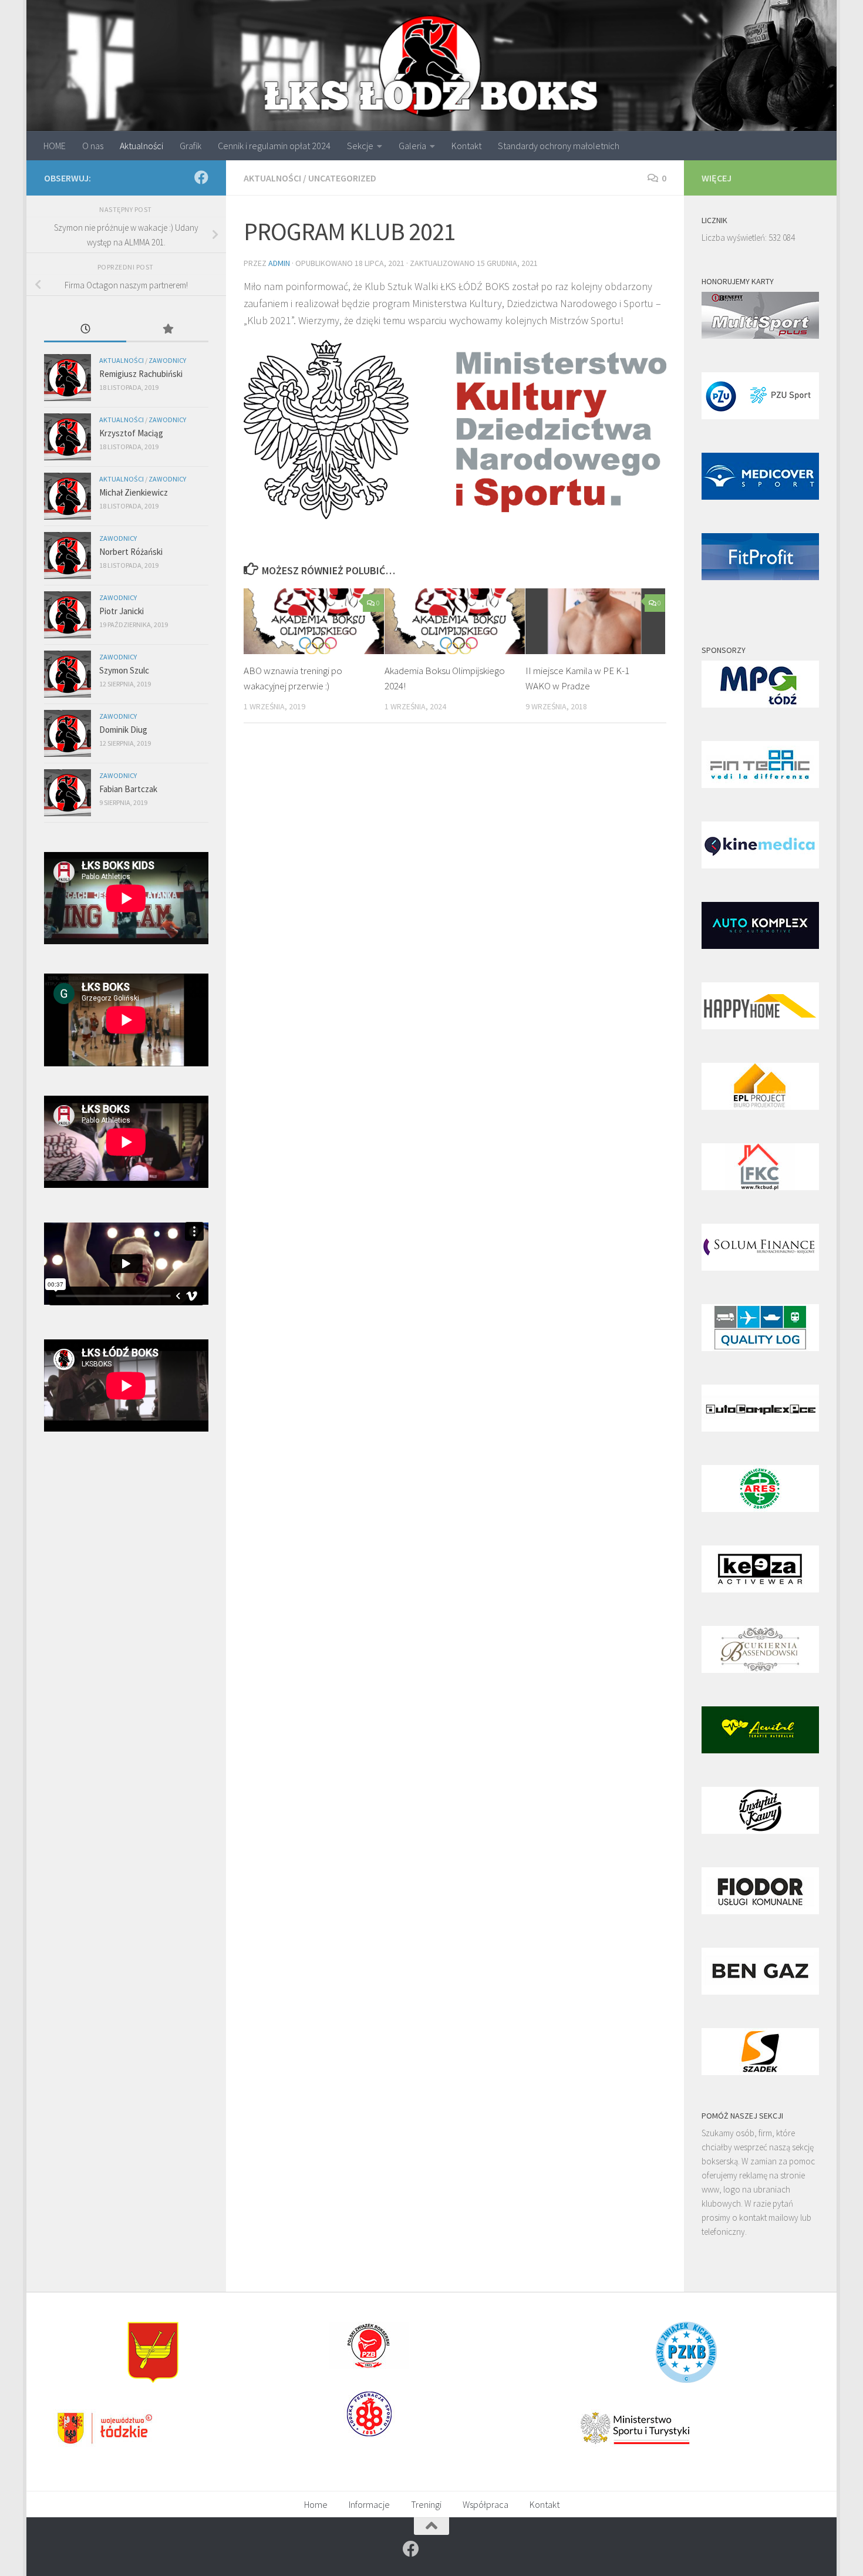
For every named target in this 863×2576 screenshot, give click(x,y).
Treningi (426, 2504)
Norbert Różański (131, 552)
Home (316, 2504)
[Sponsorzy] (760, 704)
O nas (93, 146)
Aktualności (141, 146)
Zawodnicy (167, 360)
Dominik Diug (123, 730)
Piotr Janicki (122, 611)
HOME (55, 146)
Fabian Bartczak (128, 789)
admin (279, 263)
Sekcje (360, 146)
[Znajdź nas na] (201, 177)
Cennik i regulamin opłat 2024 (274, 146)
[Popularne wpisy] (167, 330)
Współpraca (486, 2504)
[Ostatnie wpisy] (85, 330)
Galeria (412, 146)
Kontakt (466, 146)
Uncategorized (342, 178)
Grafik (191, 146)
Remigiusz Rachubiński (141, 374)
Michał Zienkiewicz (134, 492)
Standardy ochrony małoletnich (559, 146)
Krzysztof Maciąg (131, 433)
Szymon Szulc (124, 670)
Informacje (369, 2504)
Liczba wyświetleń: (735, 238)
